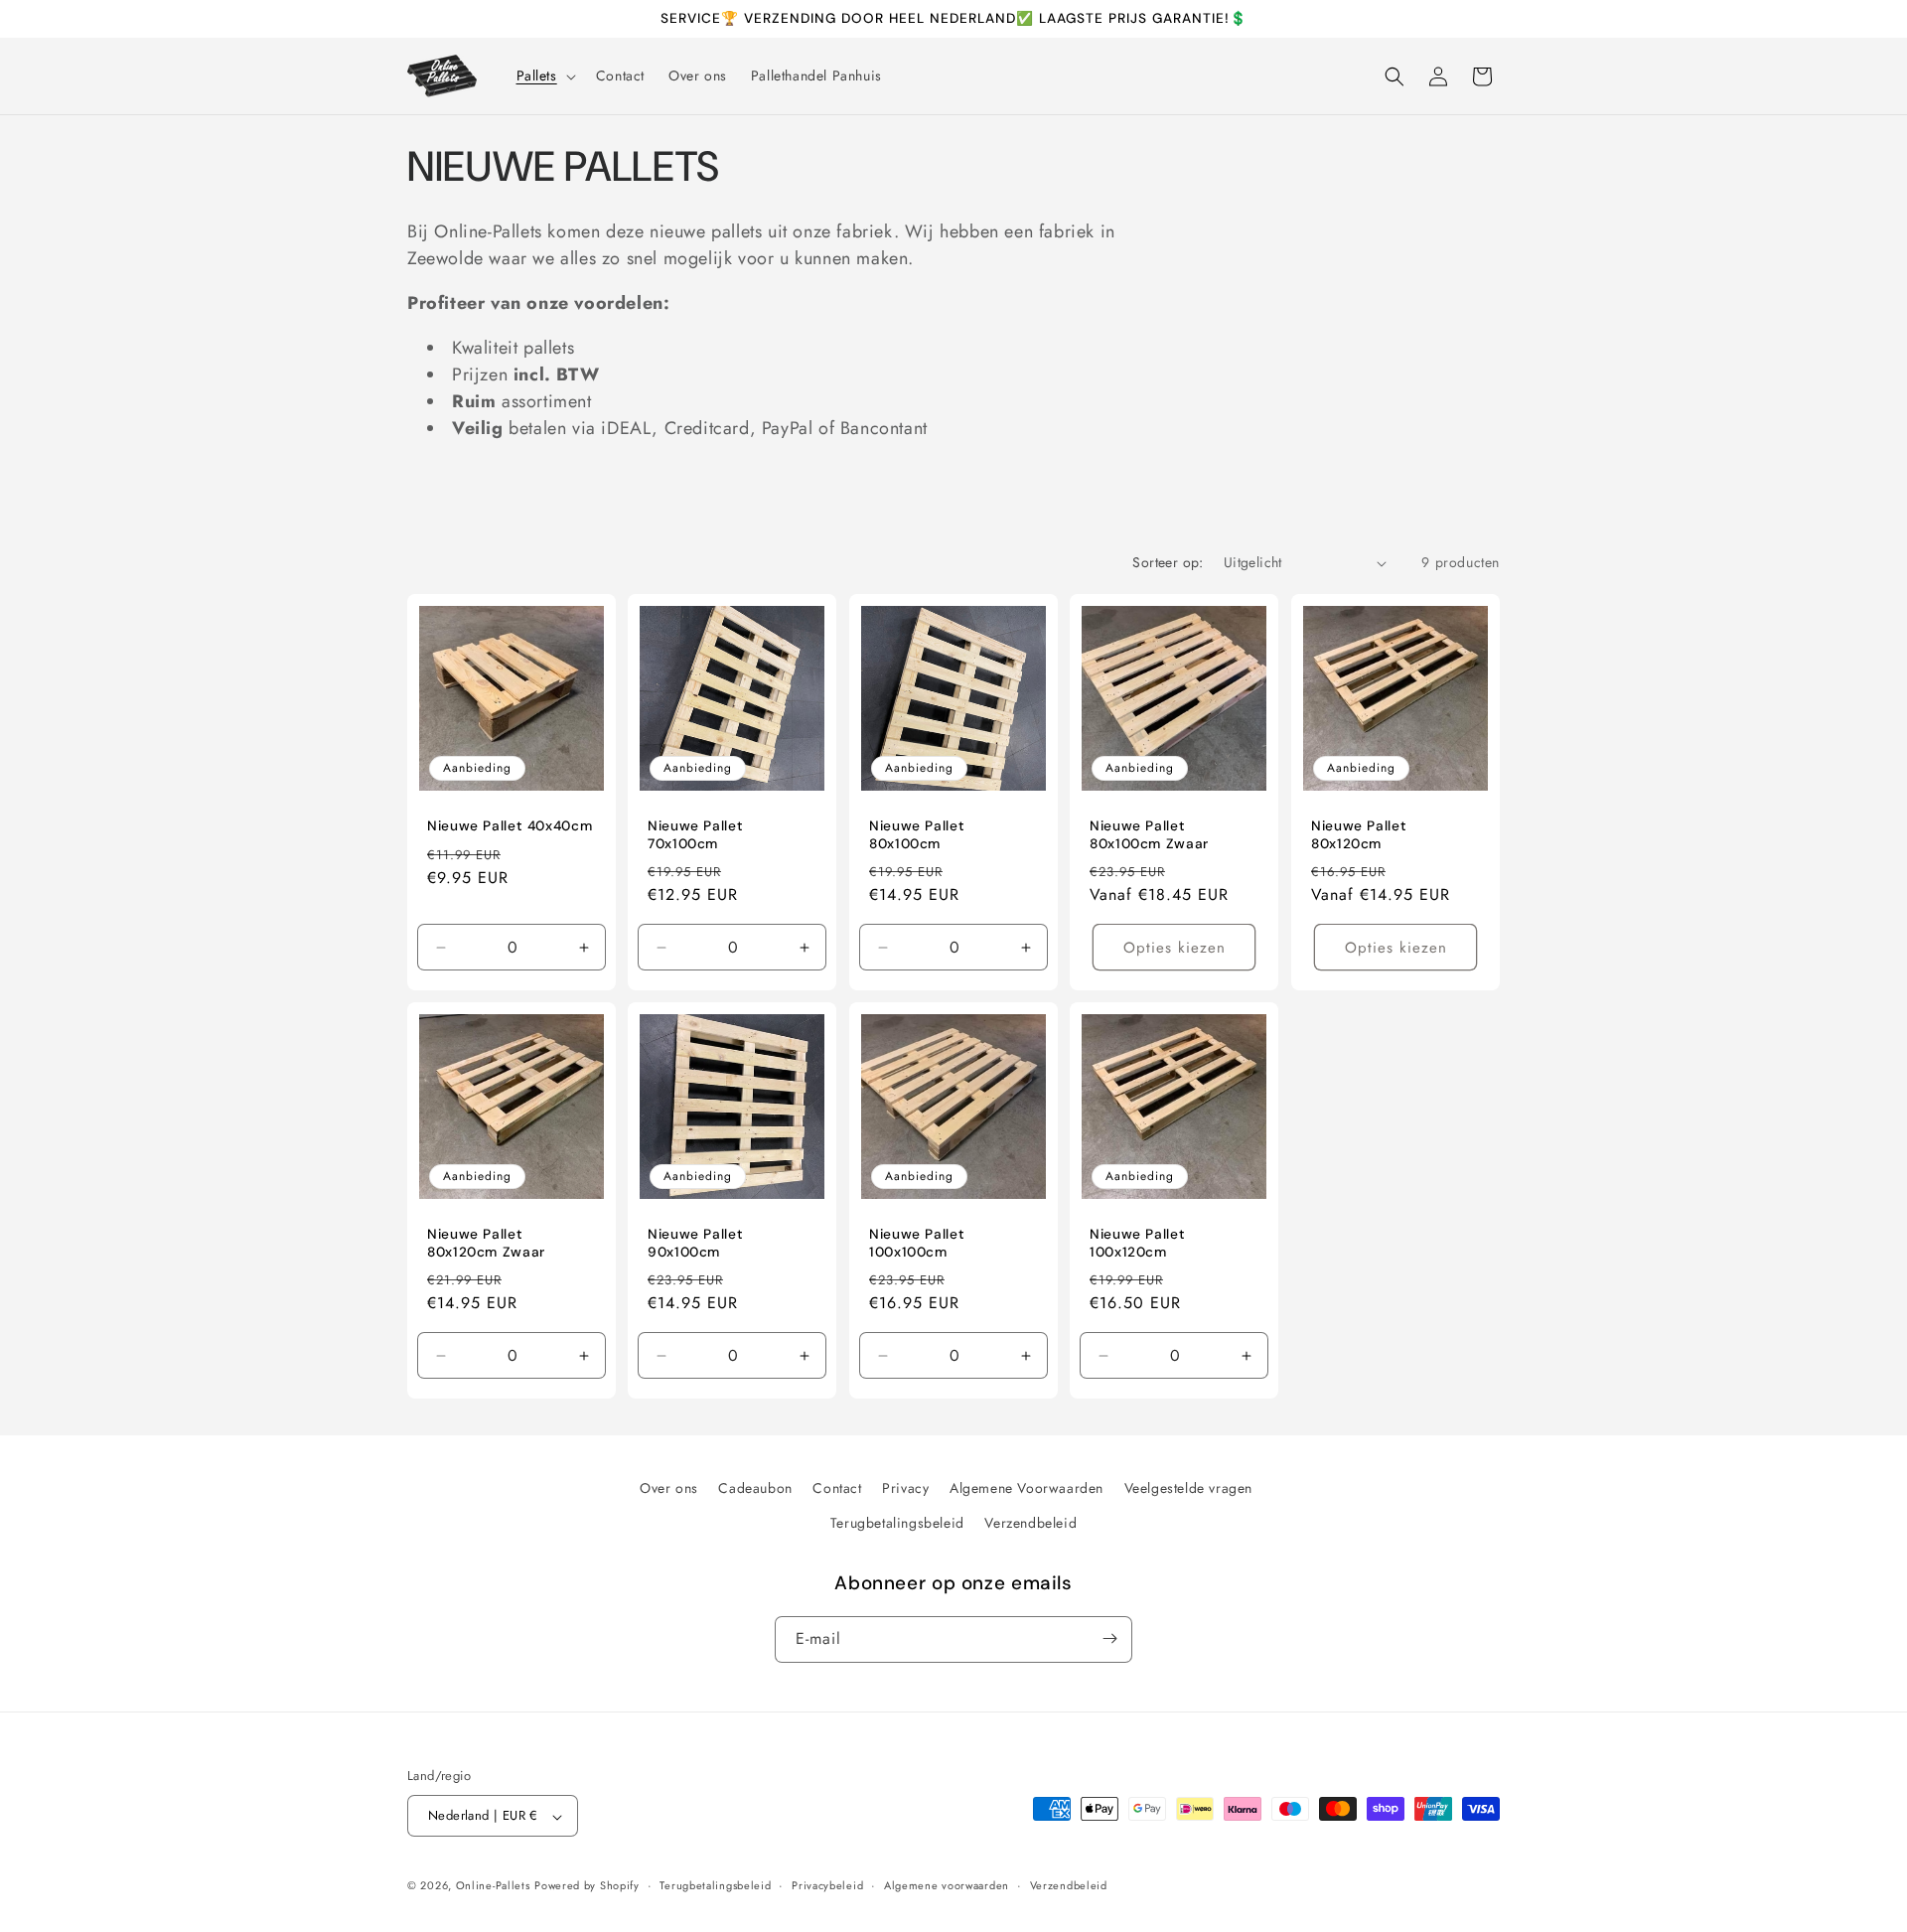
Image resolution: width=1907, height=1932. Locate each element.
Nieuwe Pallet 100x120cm (1137, 1244)
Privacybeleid (827, 1885)
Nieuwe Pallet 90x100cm (695, 1244)
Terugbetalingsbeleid (897, 1524)
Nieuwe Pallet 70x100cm (695, 835)
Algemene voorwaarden (947, 1885)
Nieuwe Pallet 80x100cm (917, 835)
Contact (837, 1488)
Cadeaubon (755, 1488)
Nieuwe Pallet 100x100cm (917, 1244)
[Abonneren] (1109, 1638)
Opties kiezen (1174, 948)
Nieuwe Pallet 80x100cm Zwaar (1149, 835)
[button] (544, 75)
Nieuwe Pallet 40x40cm (510, 826)
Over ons (669, 1488)
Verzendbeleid (1030, 1524)
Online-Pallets (493, 1886)
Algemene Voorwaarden (1027, 1488)
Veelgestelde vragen (1188, 1488)
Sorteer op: (1168, 562)
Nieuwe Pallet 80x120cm (1359, 835)
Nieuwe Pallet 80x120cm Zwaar (486, 1244)
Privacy (905, 1488)
